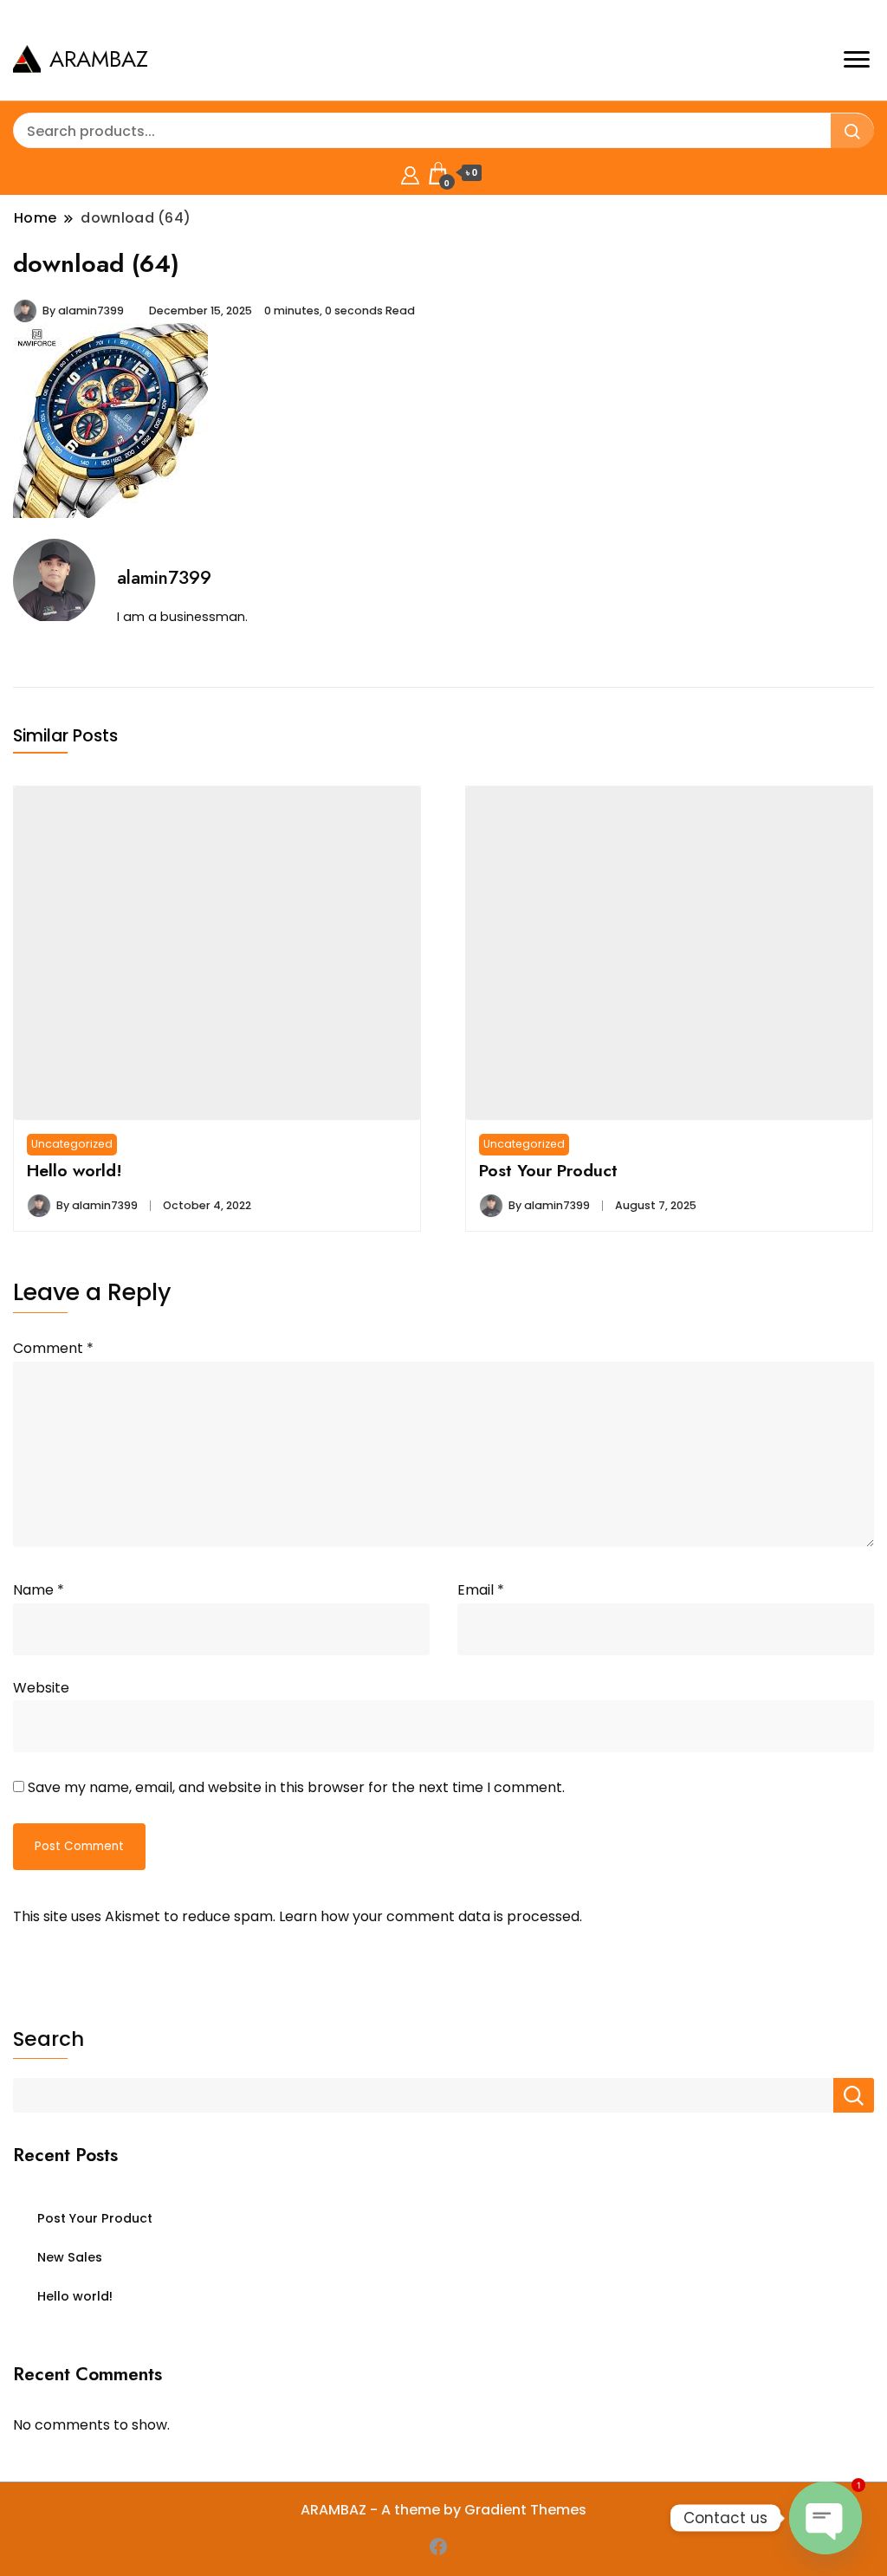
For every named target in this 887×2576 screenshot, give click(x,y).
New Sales (70, 2257)
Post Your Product (548, 1170)
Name (39, 1590)
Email (481, 1590)
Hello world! (74, 1170)
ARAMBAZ (99, 59)
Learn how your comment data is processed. (431, 1916)
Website (41, 1688)
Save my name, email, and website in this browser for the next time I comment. (296, 1787)
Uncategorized (72, 1144)
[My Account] (410, 173)
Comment (53, 1348)
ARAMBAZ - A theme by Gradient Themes (443, 2510)
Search (49, 2039)
